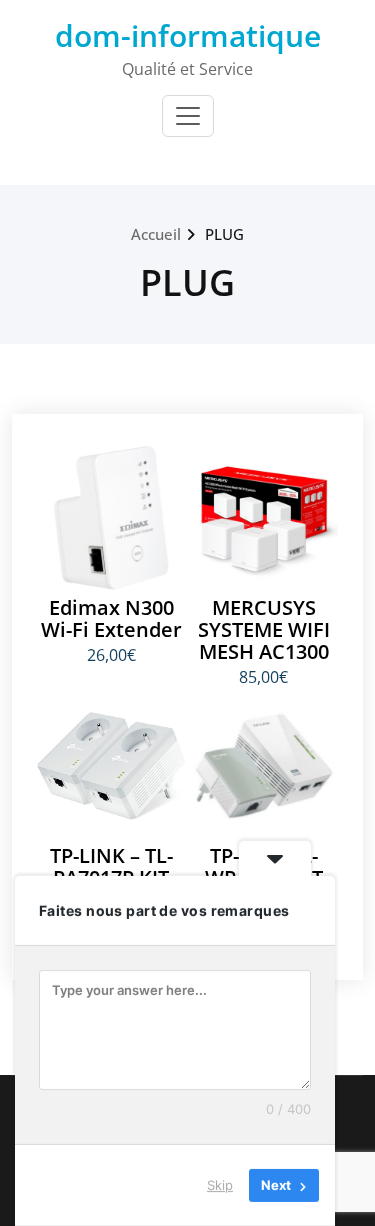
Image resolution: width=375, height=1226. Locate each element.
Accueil (156, 234)
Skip (220, 1185)
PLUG (224, 234)
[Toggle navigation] (188, 116)
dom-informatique (188, 35)
